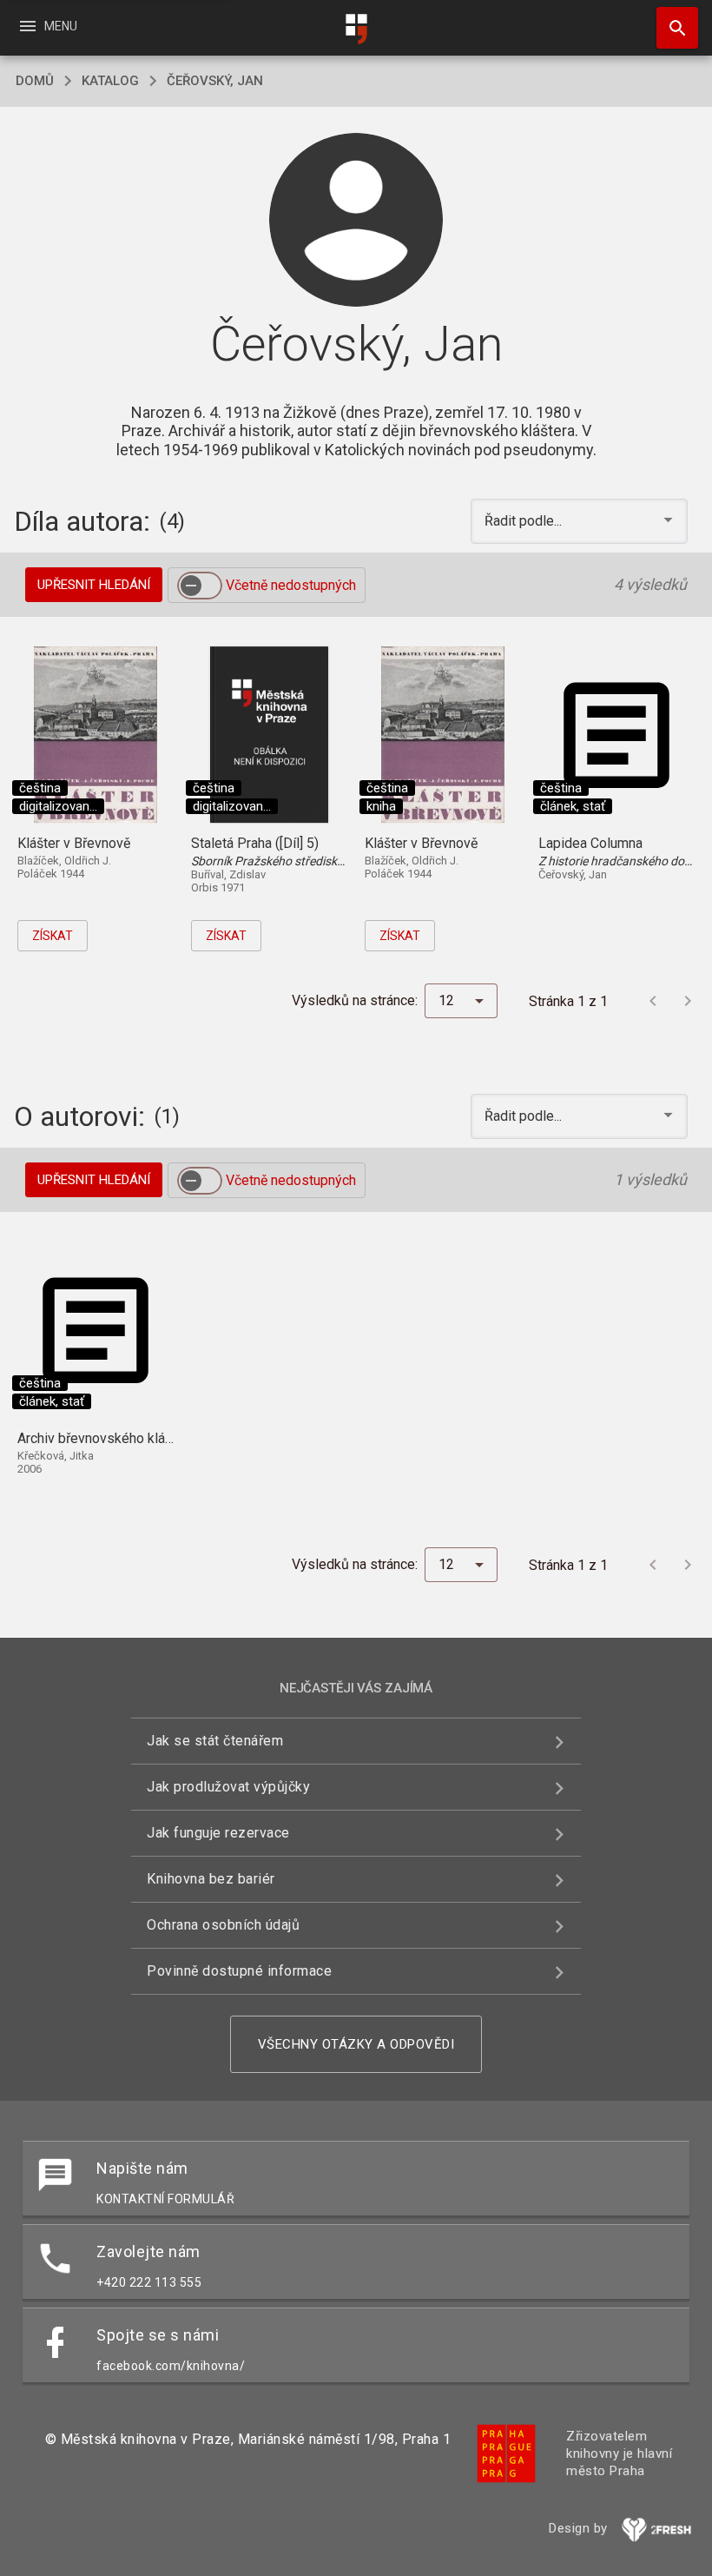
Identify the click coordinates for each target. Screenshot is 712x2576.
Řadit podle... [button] (525, 521)
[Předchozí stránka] (653, 1001)
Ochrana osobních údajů (223, 1925)
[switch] (200, 586)
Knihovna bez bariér (211, 1879)
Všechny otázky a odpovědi (356, 2044)
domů (35, 81)
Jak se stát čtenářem (215, 1741)
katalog (110, 81)
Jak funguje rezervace (218, 1833)
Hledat (671, 28)
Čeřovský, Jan (215, 81)
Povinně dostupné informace (239, 1971)
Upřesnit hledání (94, 585)
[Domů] (356, 29)
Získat (53, 936)
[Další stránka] (688, 1001)
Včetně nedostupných (291, 585)
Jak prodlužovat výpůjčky (228, 1787)
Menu (47, 26)
